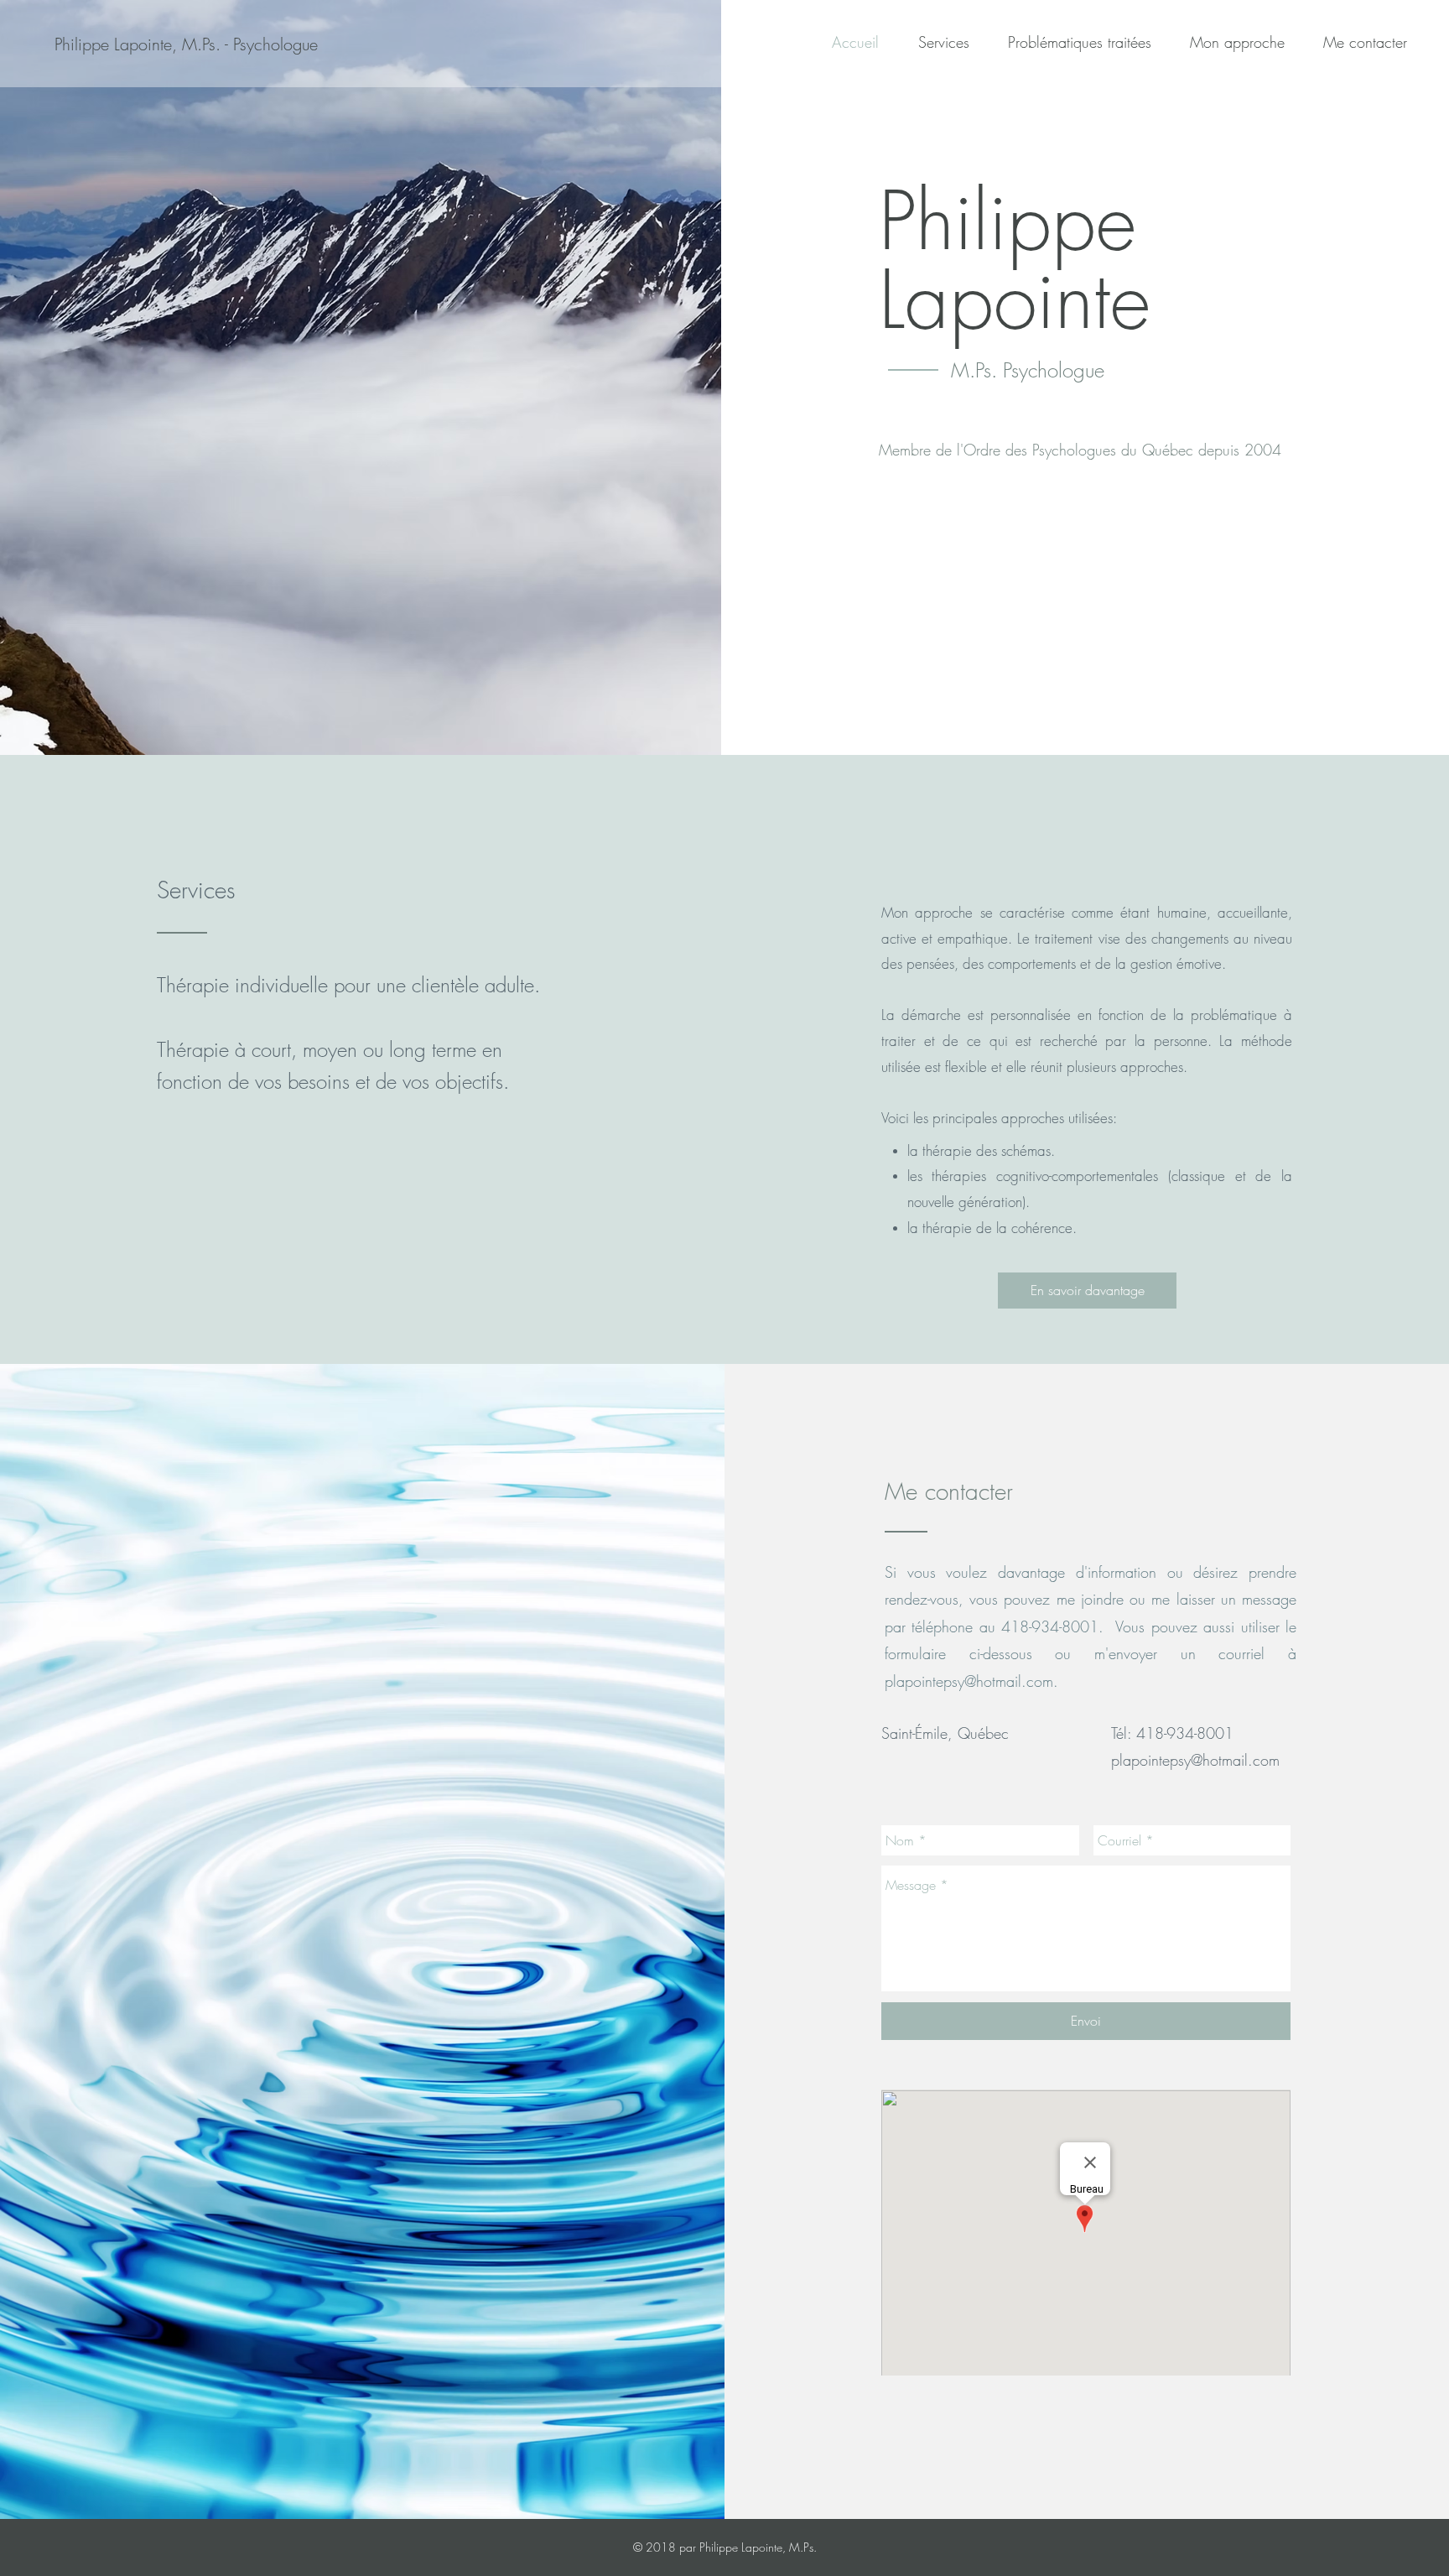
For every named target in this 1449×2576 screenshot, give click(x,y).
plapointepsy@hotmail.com (969, 1681)
